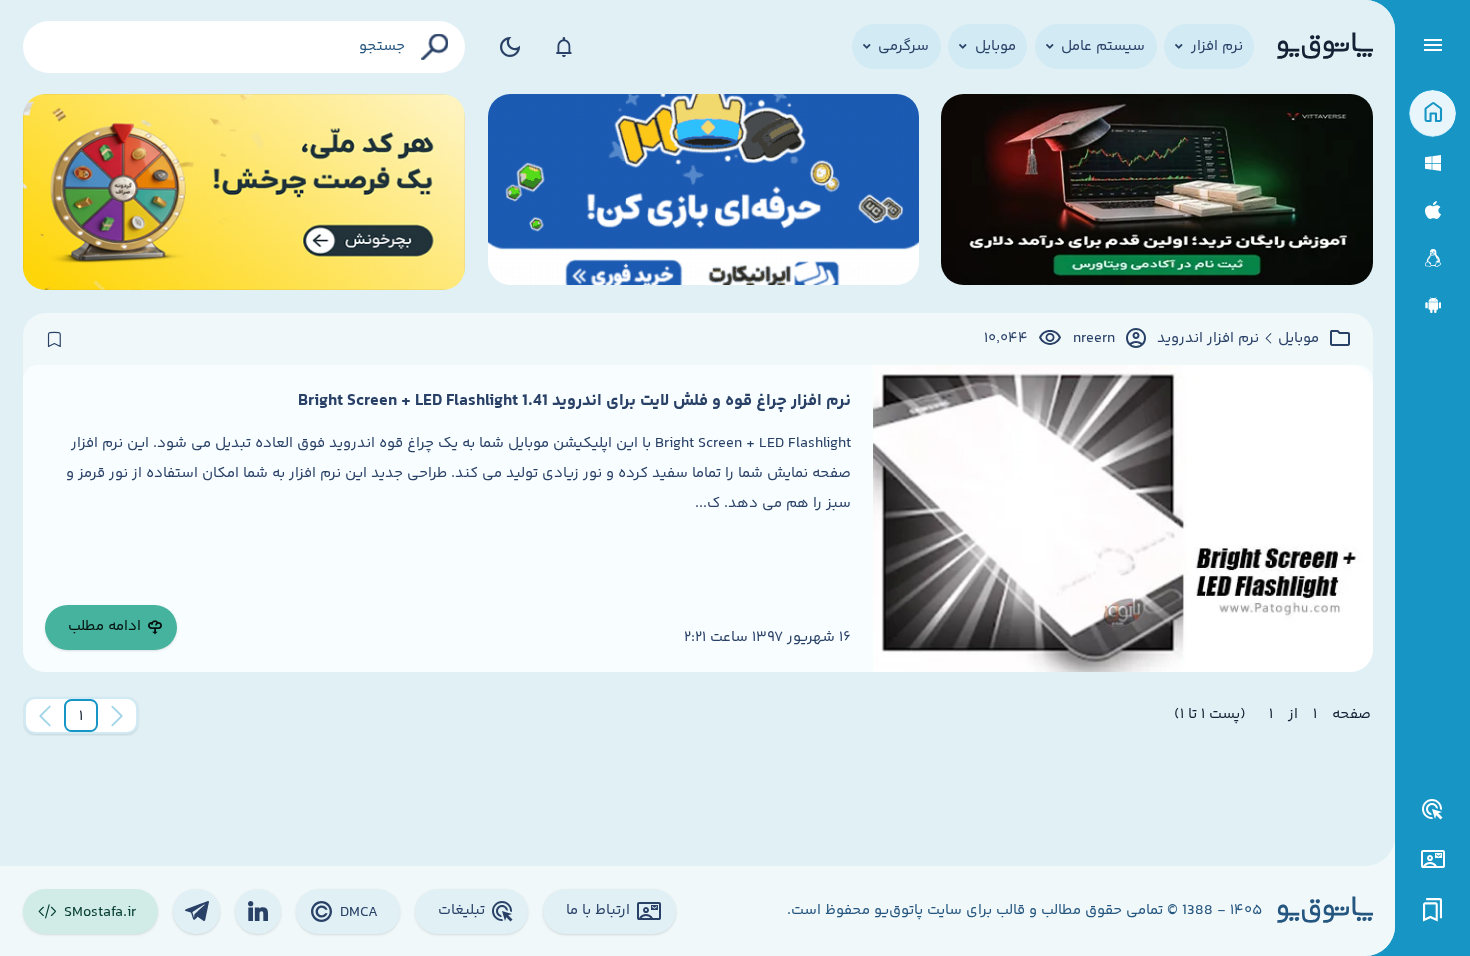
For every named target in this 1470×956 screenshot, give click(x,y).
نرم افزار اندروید (1208, 339)
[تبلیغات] (1433, 810)
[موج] (1156, 192)
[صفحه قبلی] (117, 716)
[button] (81, 716)
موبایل (1298, 339)
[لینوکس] (1432, 258)
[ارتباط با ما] (1432, 859)
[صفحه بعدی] (45, 716)
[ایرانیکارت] (703, 192)
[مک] (1432, 210)
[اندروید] (1432, 305)
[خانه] (1432, 113)
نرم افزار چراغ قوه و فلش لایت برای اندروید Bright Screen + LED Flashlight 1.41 (574, 401)
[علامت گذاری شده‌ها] (1433, 910)
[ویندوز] (1432, 163)
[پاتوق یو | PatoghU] (1325, 47)
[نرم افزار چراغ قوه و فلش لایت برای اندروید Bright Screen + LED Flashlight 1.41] (1123, 518)
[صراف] (244, 192)
